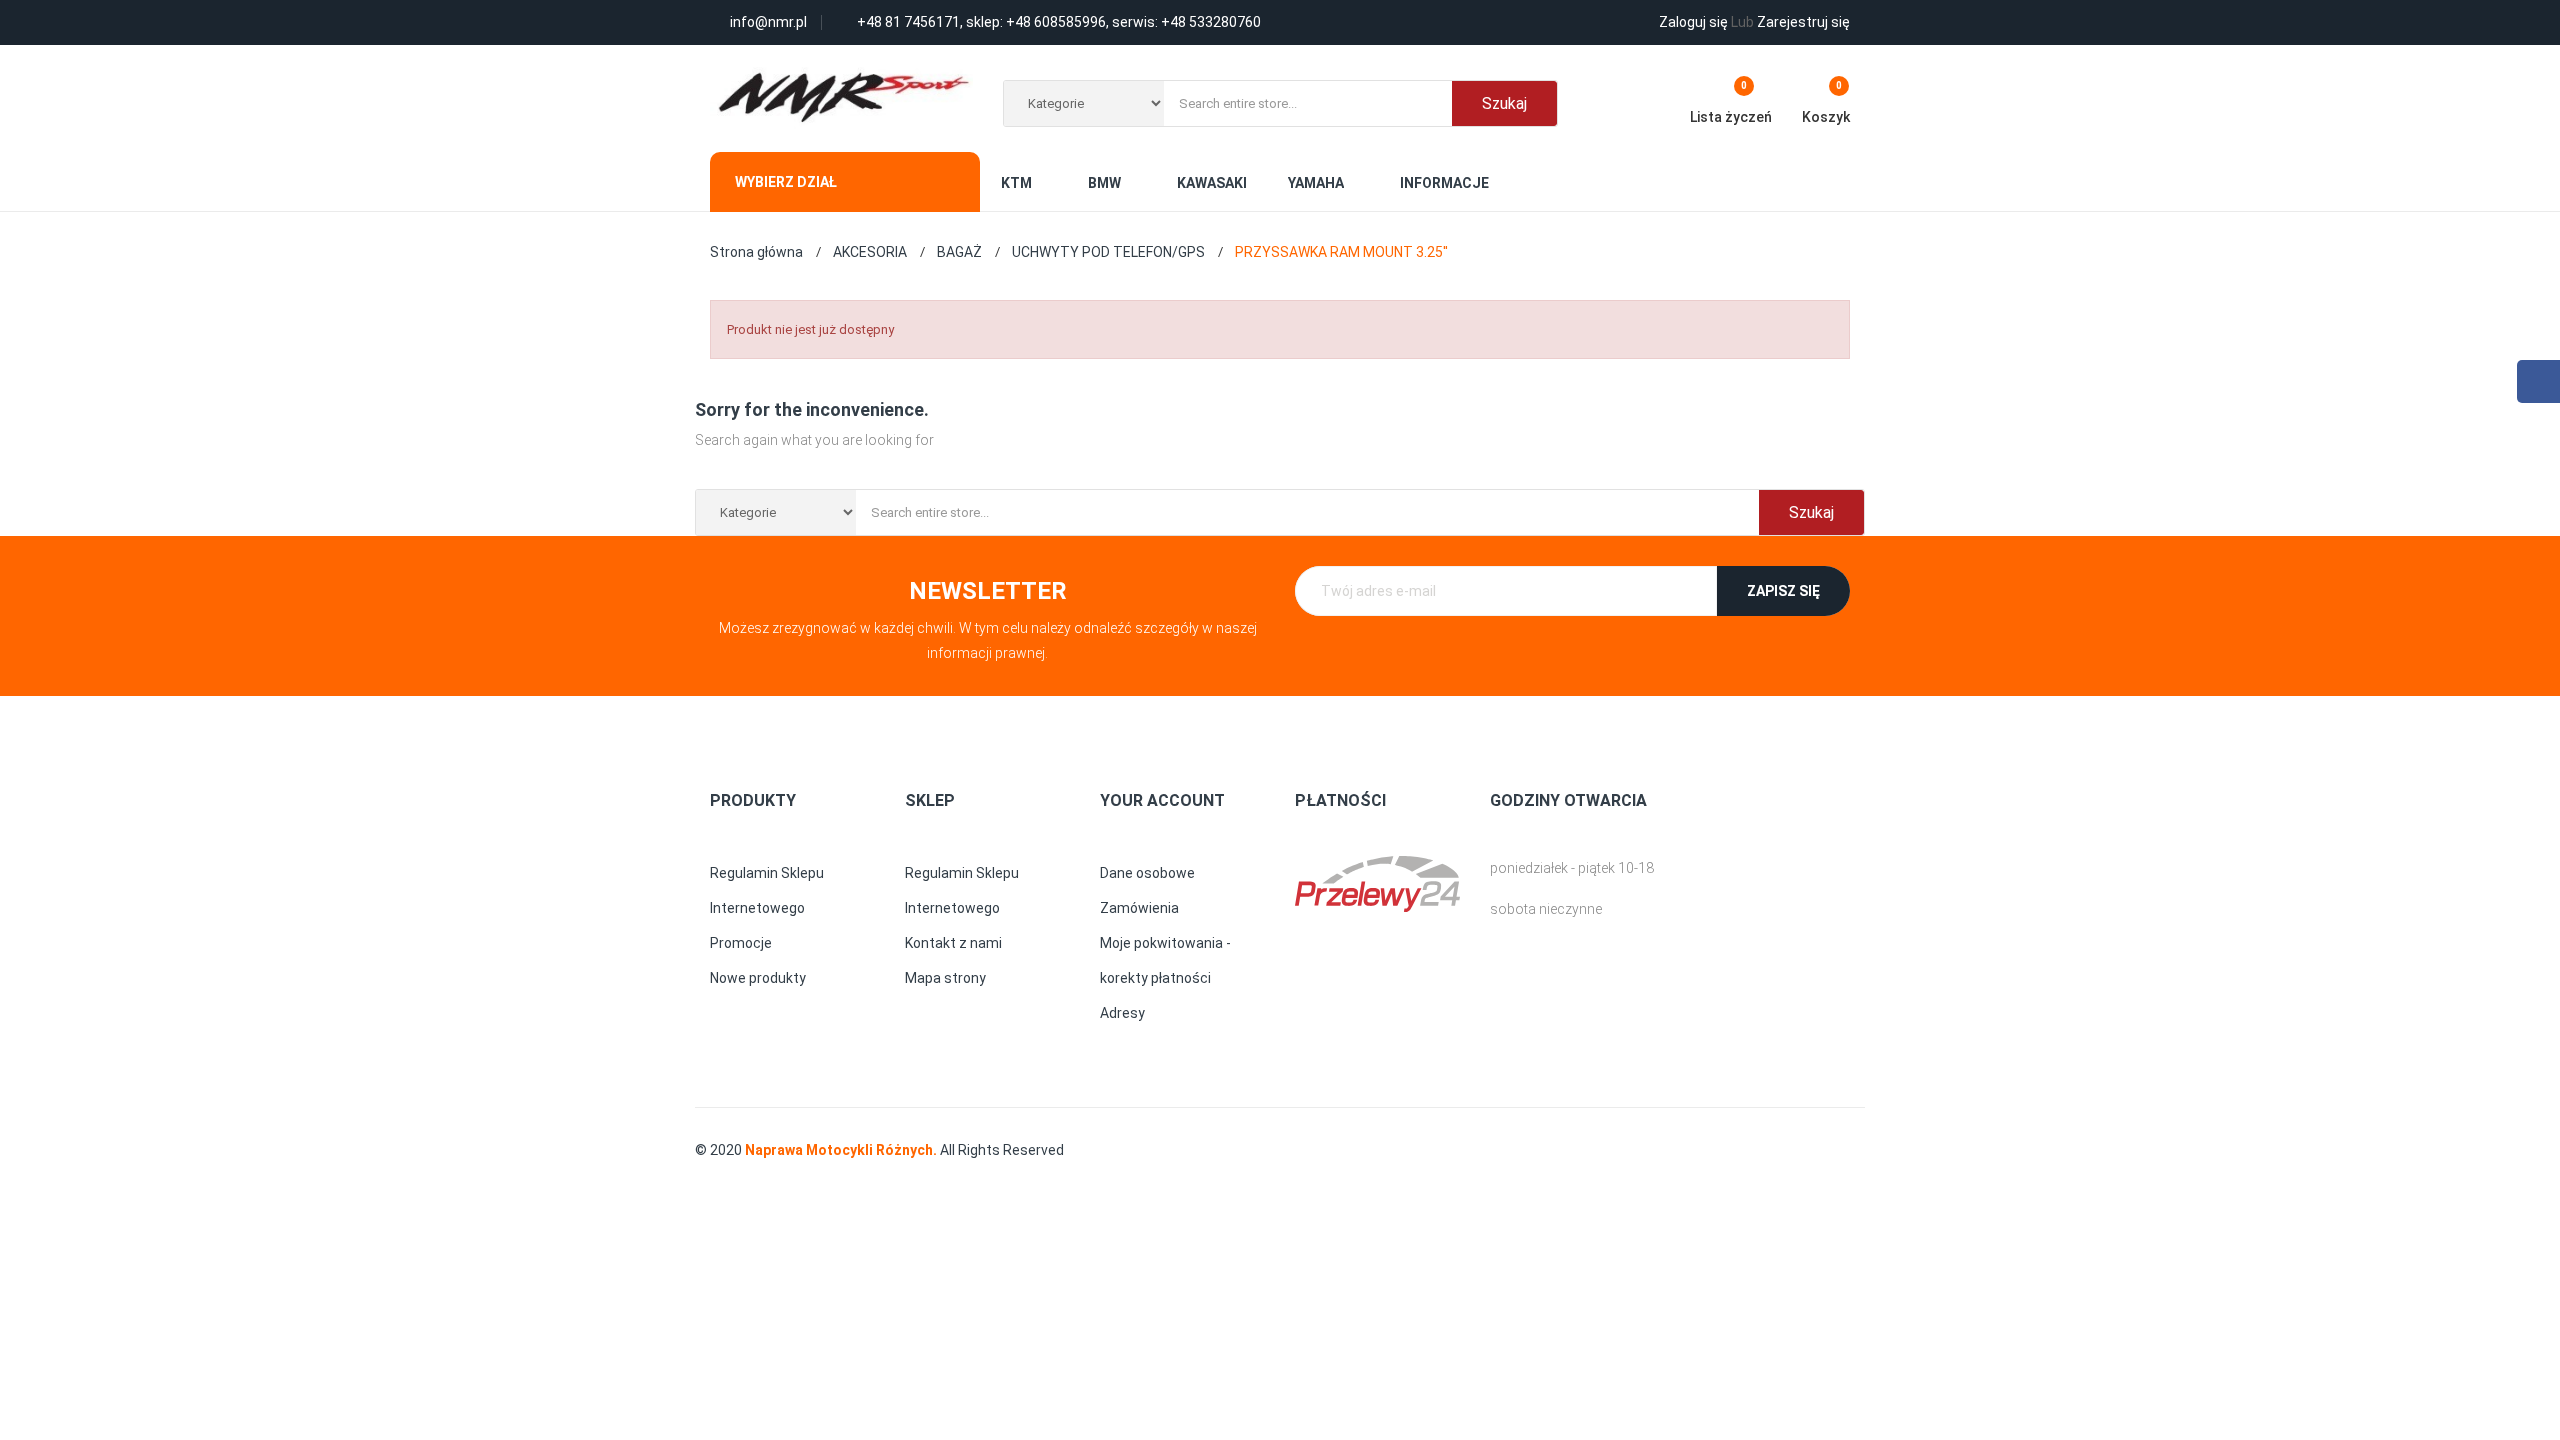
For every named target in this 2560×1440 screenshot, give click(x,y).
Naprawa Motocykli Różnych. (842, 1150)
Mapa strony (945, 978)
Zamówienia (1139, 908)
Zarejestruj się (1790, 22)
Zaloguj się (1693, 22)
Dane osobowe (1147, 873)
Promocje (741, 943)
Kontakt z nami (953, 943)
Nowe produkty (758, 978)
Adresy (1122, 1013)
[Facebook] (2538, 381)
